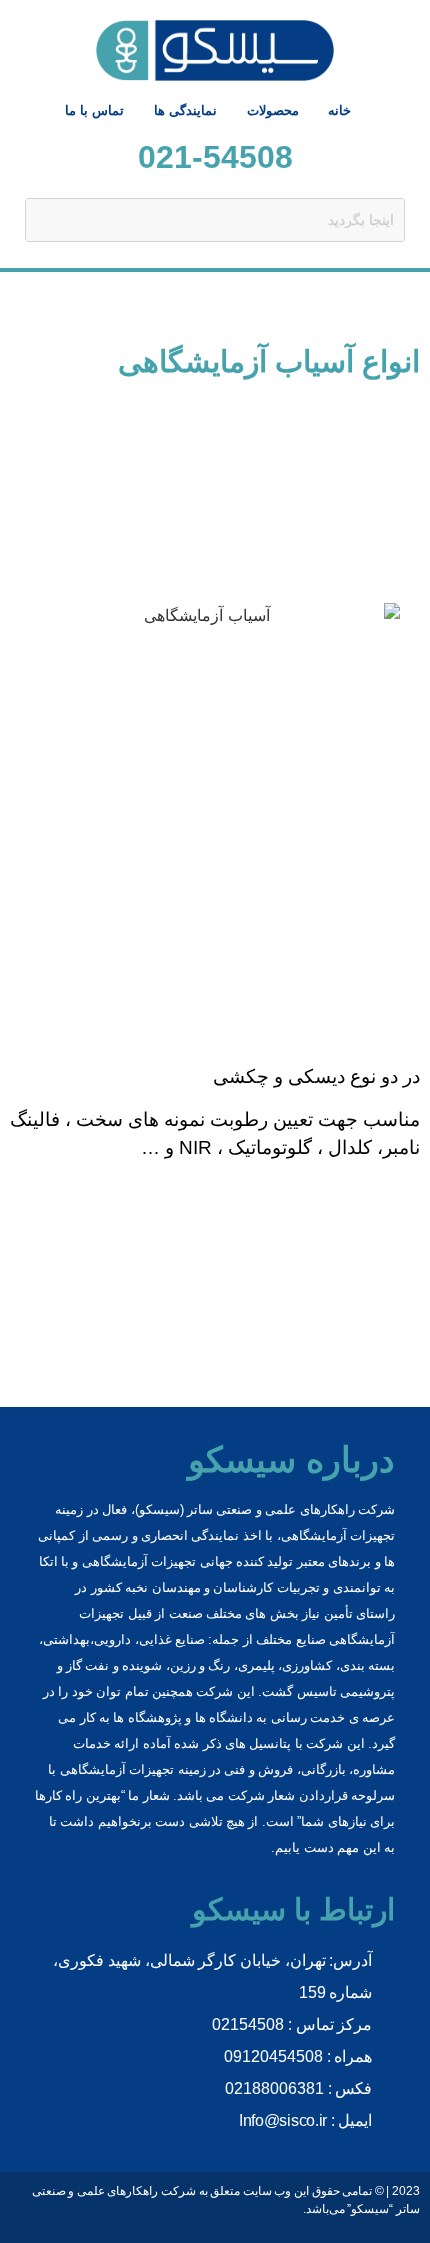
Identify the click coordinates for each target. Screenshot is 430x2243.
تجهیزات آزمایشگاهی (117, 1769)
